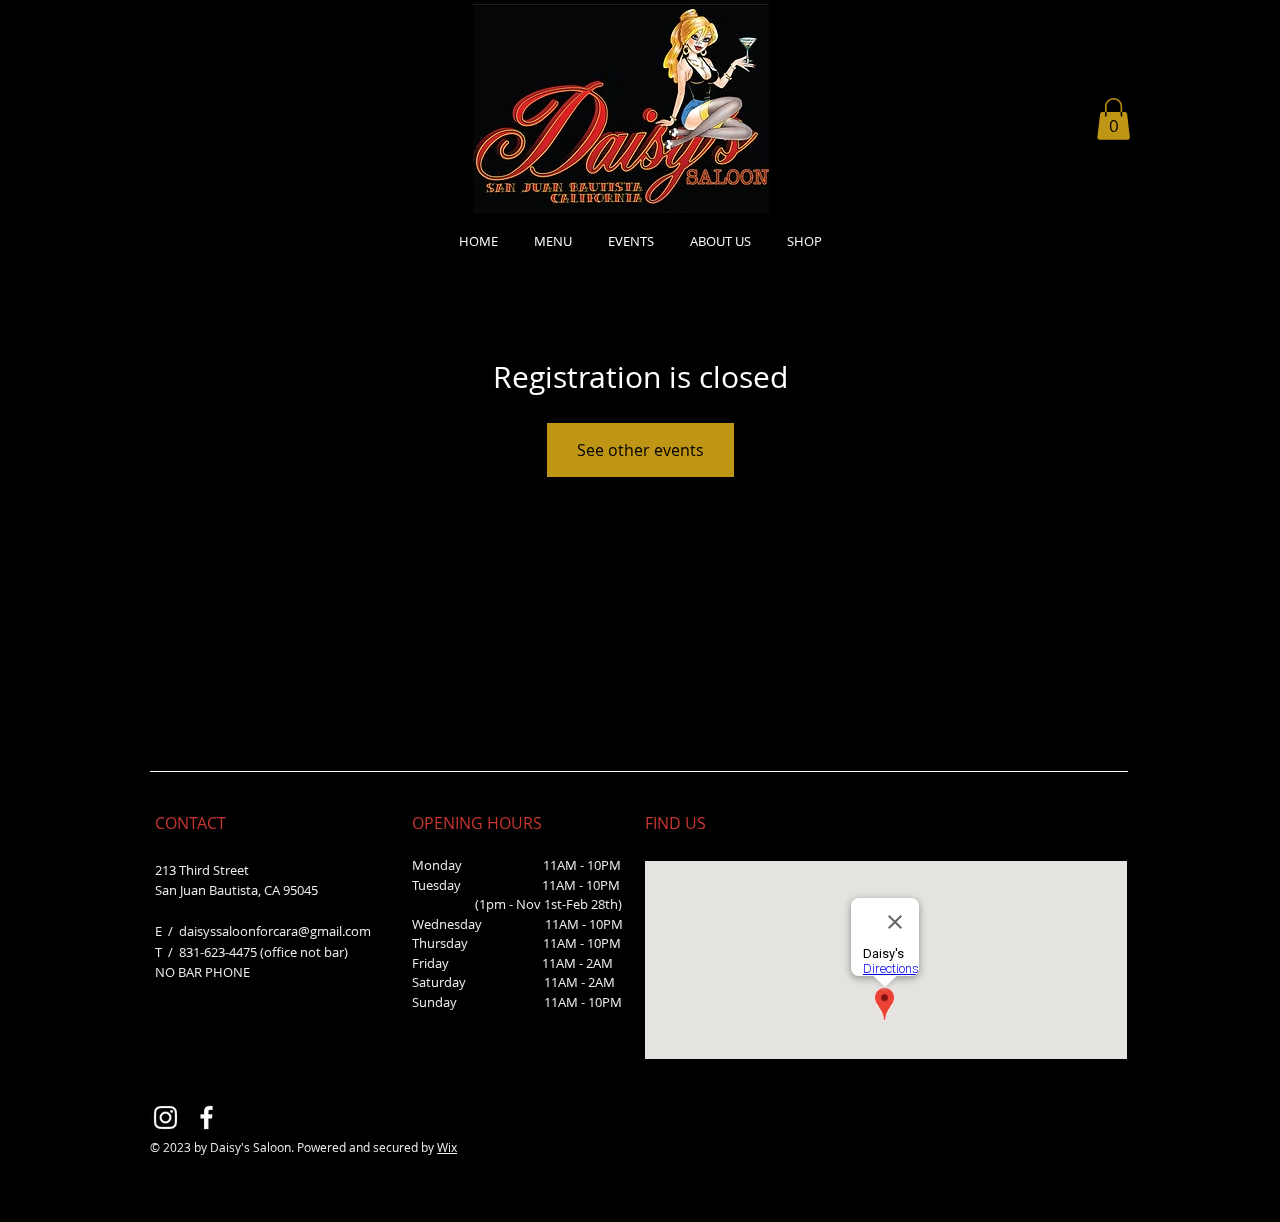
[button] (1113, 119)
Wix (447, 1147)
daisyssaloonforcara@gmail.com (275, 931)
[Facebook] (206, 1117)
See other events (640, 450)
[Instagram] (165, 1117)
